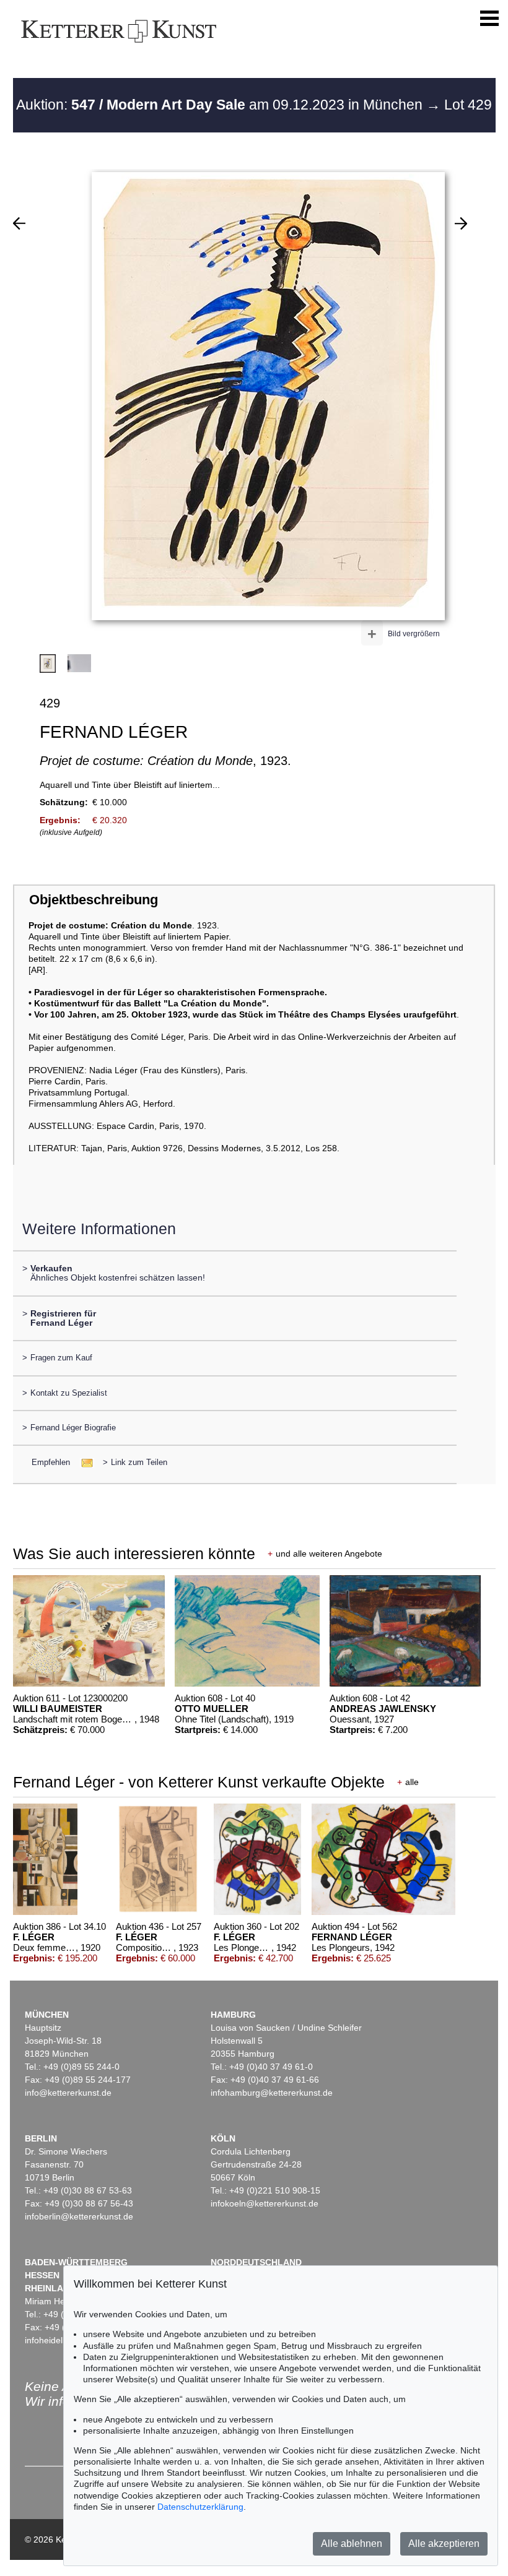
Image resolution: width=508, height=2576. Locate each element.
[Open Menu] (489, 19)
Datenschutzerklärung (200, 2507)
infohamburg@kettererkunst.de (272, 2093)
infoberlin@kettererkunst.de (79, 2216)
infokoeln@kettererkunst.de (265, 2203)
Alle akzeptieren (444, 2544)
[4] (461, 223)
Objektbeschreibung (94, 900)
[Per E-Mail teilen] (83, 1462)
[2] (19, 223)
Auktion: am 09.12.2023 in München (221, 105)
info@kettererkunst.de (68, 2093)
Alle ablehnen (352, 2544)
